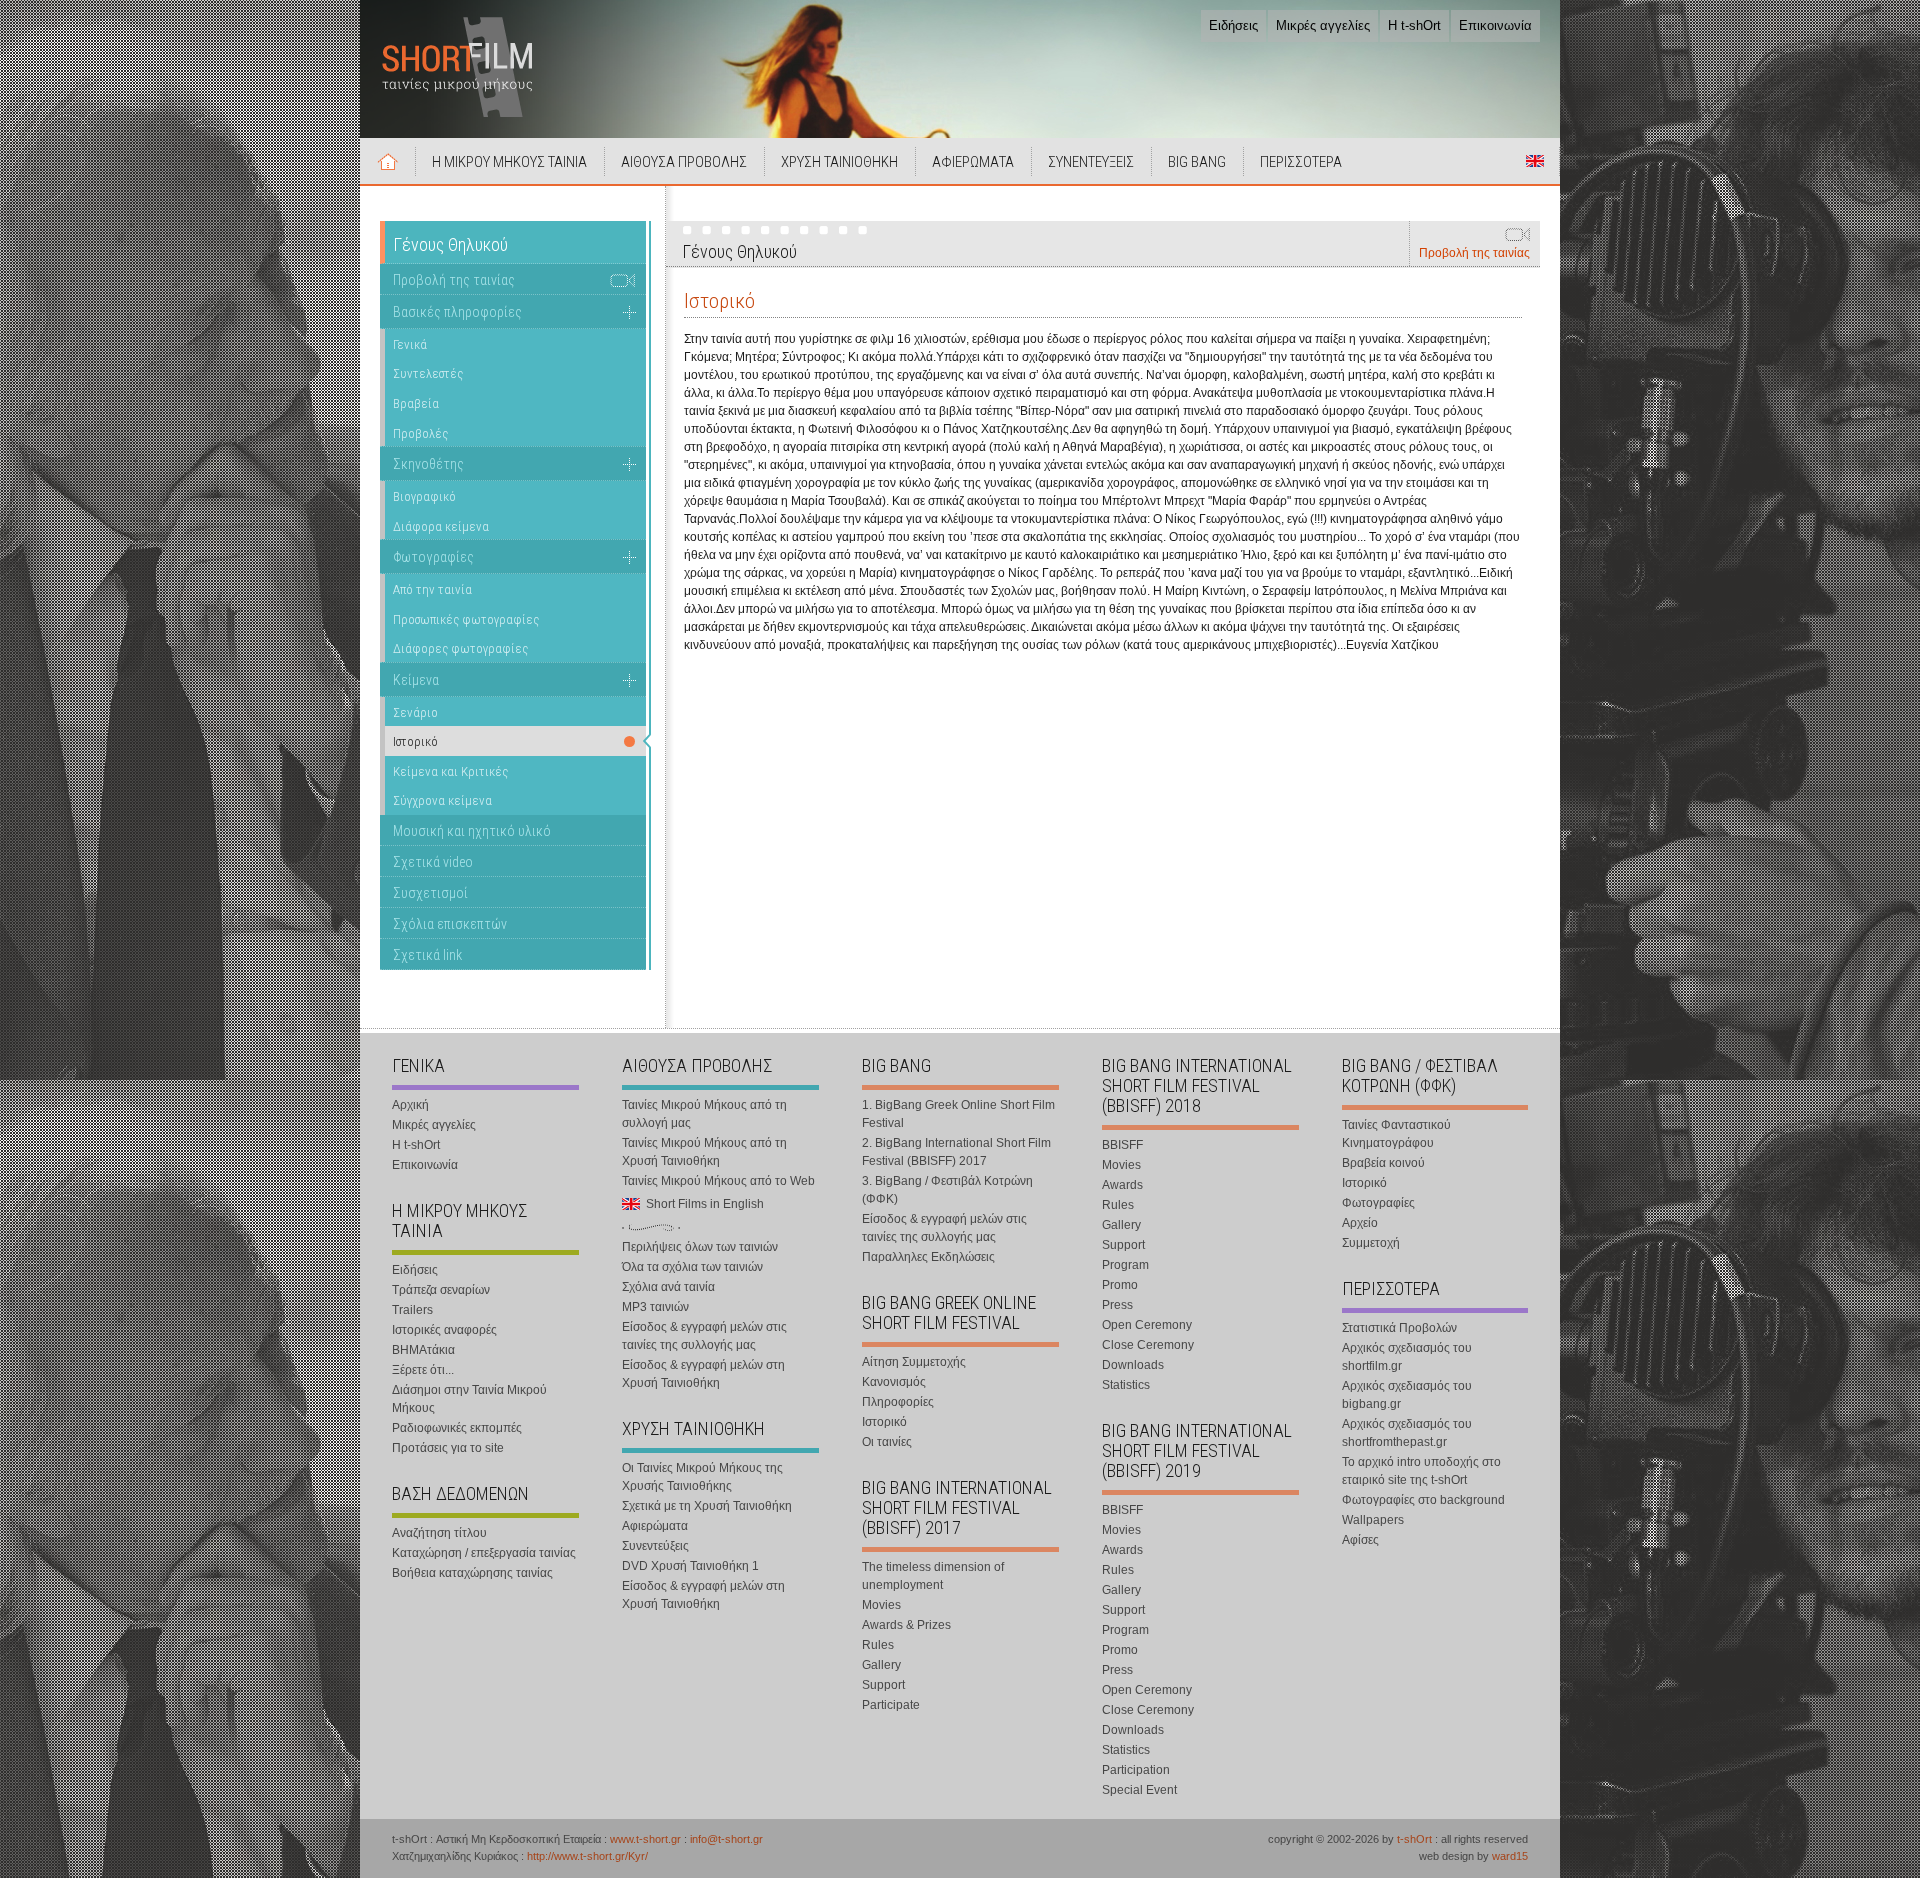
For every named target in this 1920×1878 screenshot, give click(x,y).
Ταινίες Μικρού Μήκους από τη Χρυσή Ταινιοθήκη (704, 1152)
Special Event (1139, 1790)
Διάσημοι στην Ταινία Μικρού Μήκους (469, 1399)
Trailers (412, 1310)
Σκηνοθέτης (428, 464)
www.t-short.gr (645, 1839)
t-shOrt (1414, 1839)
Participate (891, 1705)
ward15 (1510, 1856)
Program (1125, 1265)
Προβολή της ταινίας (1474, 253)
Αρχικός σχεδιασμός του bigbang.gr (1407, 1395)
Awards (1122, 1185)
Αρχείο (1360, 1223)
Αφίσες (1360, 1540)
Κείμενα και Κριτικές (450, 771)
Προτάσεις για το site (448, 1448)
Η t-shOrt (1414, 25)
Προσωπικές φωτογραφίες (466, 619)
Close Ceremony (1148, 1345)
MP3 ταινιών (655, 1307)
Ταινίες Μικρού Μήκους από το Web (718, 1181)
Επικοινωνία (1495, 25)
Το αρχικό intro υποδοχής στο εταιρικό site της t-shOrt (1421, 1471)
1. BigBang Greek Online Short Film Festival (958, 1114)
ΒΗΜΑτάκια (423, 1350)
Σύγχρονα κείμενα (442, 800)
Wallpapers (1373, 1520)
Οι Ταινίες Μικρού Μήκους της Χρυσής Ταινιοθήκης (702, 1477)
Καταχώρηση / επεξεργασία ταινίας (484, 1553)
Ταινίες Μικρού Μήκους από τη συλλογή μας (704, 1114)
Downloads (1133, 1365)
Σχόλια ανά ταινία (668, 1287)
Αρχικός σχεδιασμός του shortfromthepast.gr (1407, 1433)
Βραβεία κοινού (1383, 1163)
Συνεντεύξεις (655, 1546)
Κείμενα (416, 680)
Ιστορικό (884, 1422)
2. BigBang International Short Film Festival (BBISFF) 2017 (956, 1152)
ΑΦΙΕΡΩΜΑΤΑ (973, 162)
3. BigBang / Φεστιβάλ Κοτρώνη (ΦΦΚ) (947, 1190)
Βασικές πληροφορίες (457, 312)
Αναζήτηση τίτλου (439, 1533)
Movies (881, 1605)
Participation (1136, 1770)
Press (1117, 1305)
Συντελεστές (428, 373)
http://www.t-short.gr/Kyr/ (587, 1856)
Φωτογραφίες (433, 557)
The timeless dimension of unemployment (933, 1576)
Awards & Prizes (906, 1625)
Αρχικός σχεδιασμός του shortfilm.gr (1407, 1357)
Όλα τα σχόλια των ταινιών (692, 1267)
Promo (1120, 1285)
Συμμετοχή (1371, 1243)
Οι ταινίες (887, 1442)
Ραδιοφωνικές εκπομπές (457, 1428)
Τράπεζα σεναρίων (441, 1290)
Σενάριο (415, 712)
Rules (878, 1645)
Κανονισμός (894, 1382)
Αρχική (388, 161)
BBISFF (1122, 1145)
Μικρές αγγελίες (1323, 25)
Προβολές (420, 433)
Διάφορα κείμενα (441, 526)
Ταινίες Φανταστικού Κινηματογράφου (1396, 1134)
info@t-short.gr (726, 1839)
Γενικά (410, 344)
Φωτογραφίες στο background (1423, 1500)
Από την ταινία (432, 589)
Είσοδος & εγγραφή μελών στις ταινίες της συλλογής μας (704, 1336)
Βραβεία (416, 403)
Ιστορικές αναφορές (444, 1330)
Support (883, 1685)
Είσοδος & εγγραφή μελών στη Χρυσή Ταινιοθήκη (703, 1374)
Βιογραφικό (424, 496)
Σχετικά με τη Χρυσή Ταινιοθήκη (707, 1506)
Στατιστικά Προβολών (1399, 1328)
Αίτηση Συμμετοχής (914, 1362)
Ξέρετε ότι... (423, 1370)
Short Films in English (1535, 161)
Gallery (881, 1665)
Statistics (1126, 1385)
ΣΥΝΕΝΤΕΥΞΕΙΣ (1091, 162)
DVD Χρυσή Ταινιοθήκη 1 (690, 1566)
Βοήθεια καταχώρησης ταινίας (472, 1573)
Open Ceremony (1147, 1325)
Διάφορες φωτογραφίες (460, 648)
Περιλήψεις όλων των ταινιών (700, 1247)
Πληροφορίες (898, 1402)
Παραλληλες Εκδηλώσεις (928, 1257)
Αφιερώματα (655, 1526)
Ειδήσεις (1233, 25)
